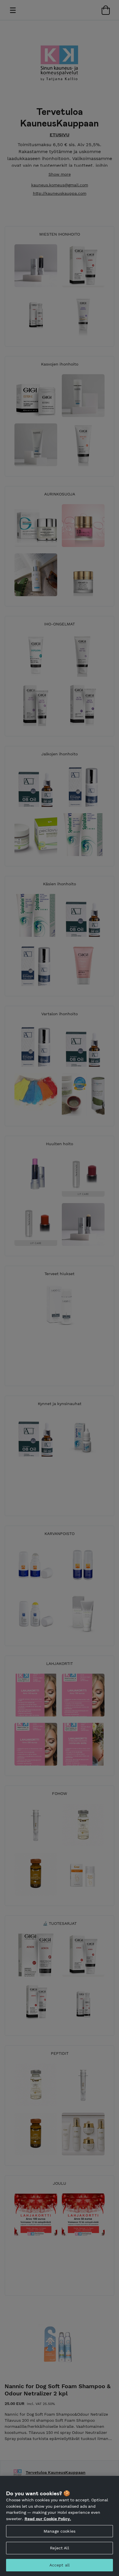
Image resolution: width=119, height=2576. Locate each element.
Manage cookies (59, 2531)
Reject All (59, 2548)
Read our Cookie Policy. (48, 2519)
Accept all (59, 2565)
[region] (59, 2526)
